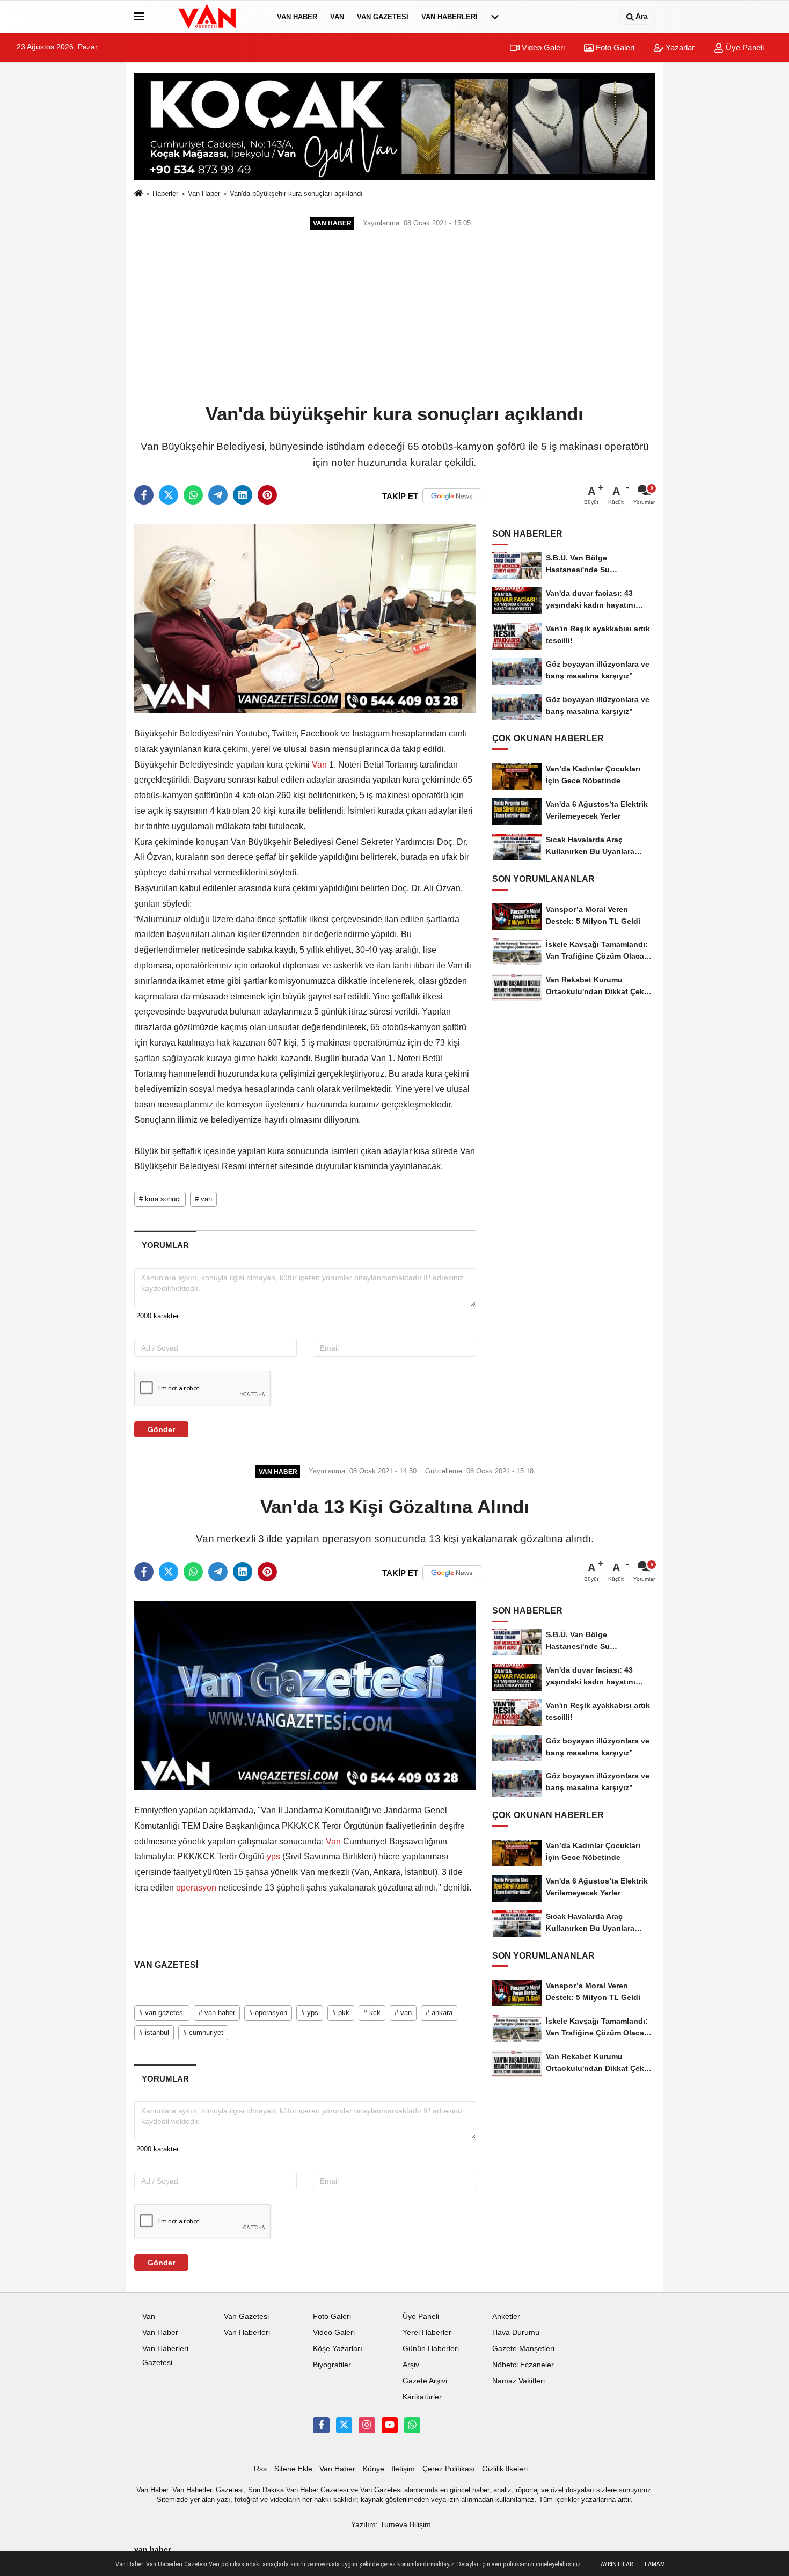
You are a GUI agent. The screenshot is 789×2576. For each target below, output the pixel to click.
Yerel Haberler (427, 2333)
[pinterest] (267, 495)
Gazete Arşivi (425, 2381)
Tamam (654, 2564)
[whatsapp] (193, 495)
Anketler (506, 2316)
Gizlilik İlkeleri (505, 2469)
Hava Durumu (516, 2333)
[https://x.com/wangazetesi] (344, 2425)
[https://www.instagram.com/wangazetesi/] (367, 2425)
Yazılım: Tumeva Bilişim (391, 2525)
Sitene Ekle (293, 2469)
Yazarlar (679, 48)
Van (337, 17)
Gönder (161, 1429)
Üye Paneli (744, 48)
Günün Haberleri (431, 2349)
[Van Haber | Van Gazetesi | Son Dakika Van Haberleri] (208, 17)
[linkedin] (243, 495)
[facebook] (144, 495)
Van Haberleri (450, 17)
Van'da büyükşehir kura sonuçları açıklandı (296, 194)
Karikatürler (422, 2397)
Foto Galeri (614, 48)
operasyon (196, 1888)
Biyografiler (332, 2365)
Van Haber (297, 17)
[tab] (165, 1245)
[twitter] (169, 495)
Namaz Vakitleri (518, 2381)
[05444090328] (412, 2425)
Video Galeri (542, 48)
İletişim (403, 2469)
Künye (374, 2469)
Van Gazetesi (383, 17)
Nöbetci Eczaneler (523, 2365)
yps (273, 1856)
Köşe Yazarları (338, 2349)
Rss (260, 2469)
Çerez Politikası (449, 2469)
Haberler (165, 194)
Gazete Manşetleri (523, 2349)
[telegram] (218, 495)
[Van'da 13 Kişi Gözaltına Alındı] (305, 1695)
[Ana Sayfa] (138, 194)
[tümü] (495, 17)
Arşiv (411, 2365)
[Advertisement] (394, 318)
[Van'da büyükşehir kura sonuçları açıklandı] (305, 618)
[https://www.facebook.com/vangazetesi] (321, 2425)
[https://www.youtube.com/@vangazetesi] (390, 2425)
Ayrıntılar (617, 2564)
